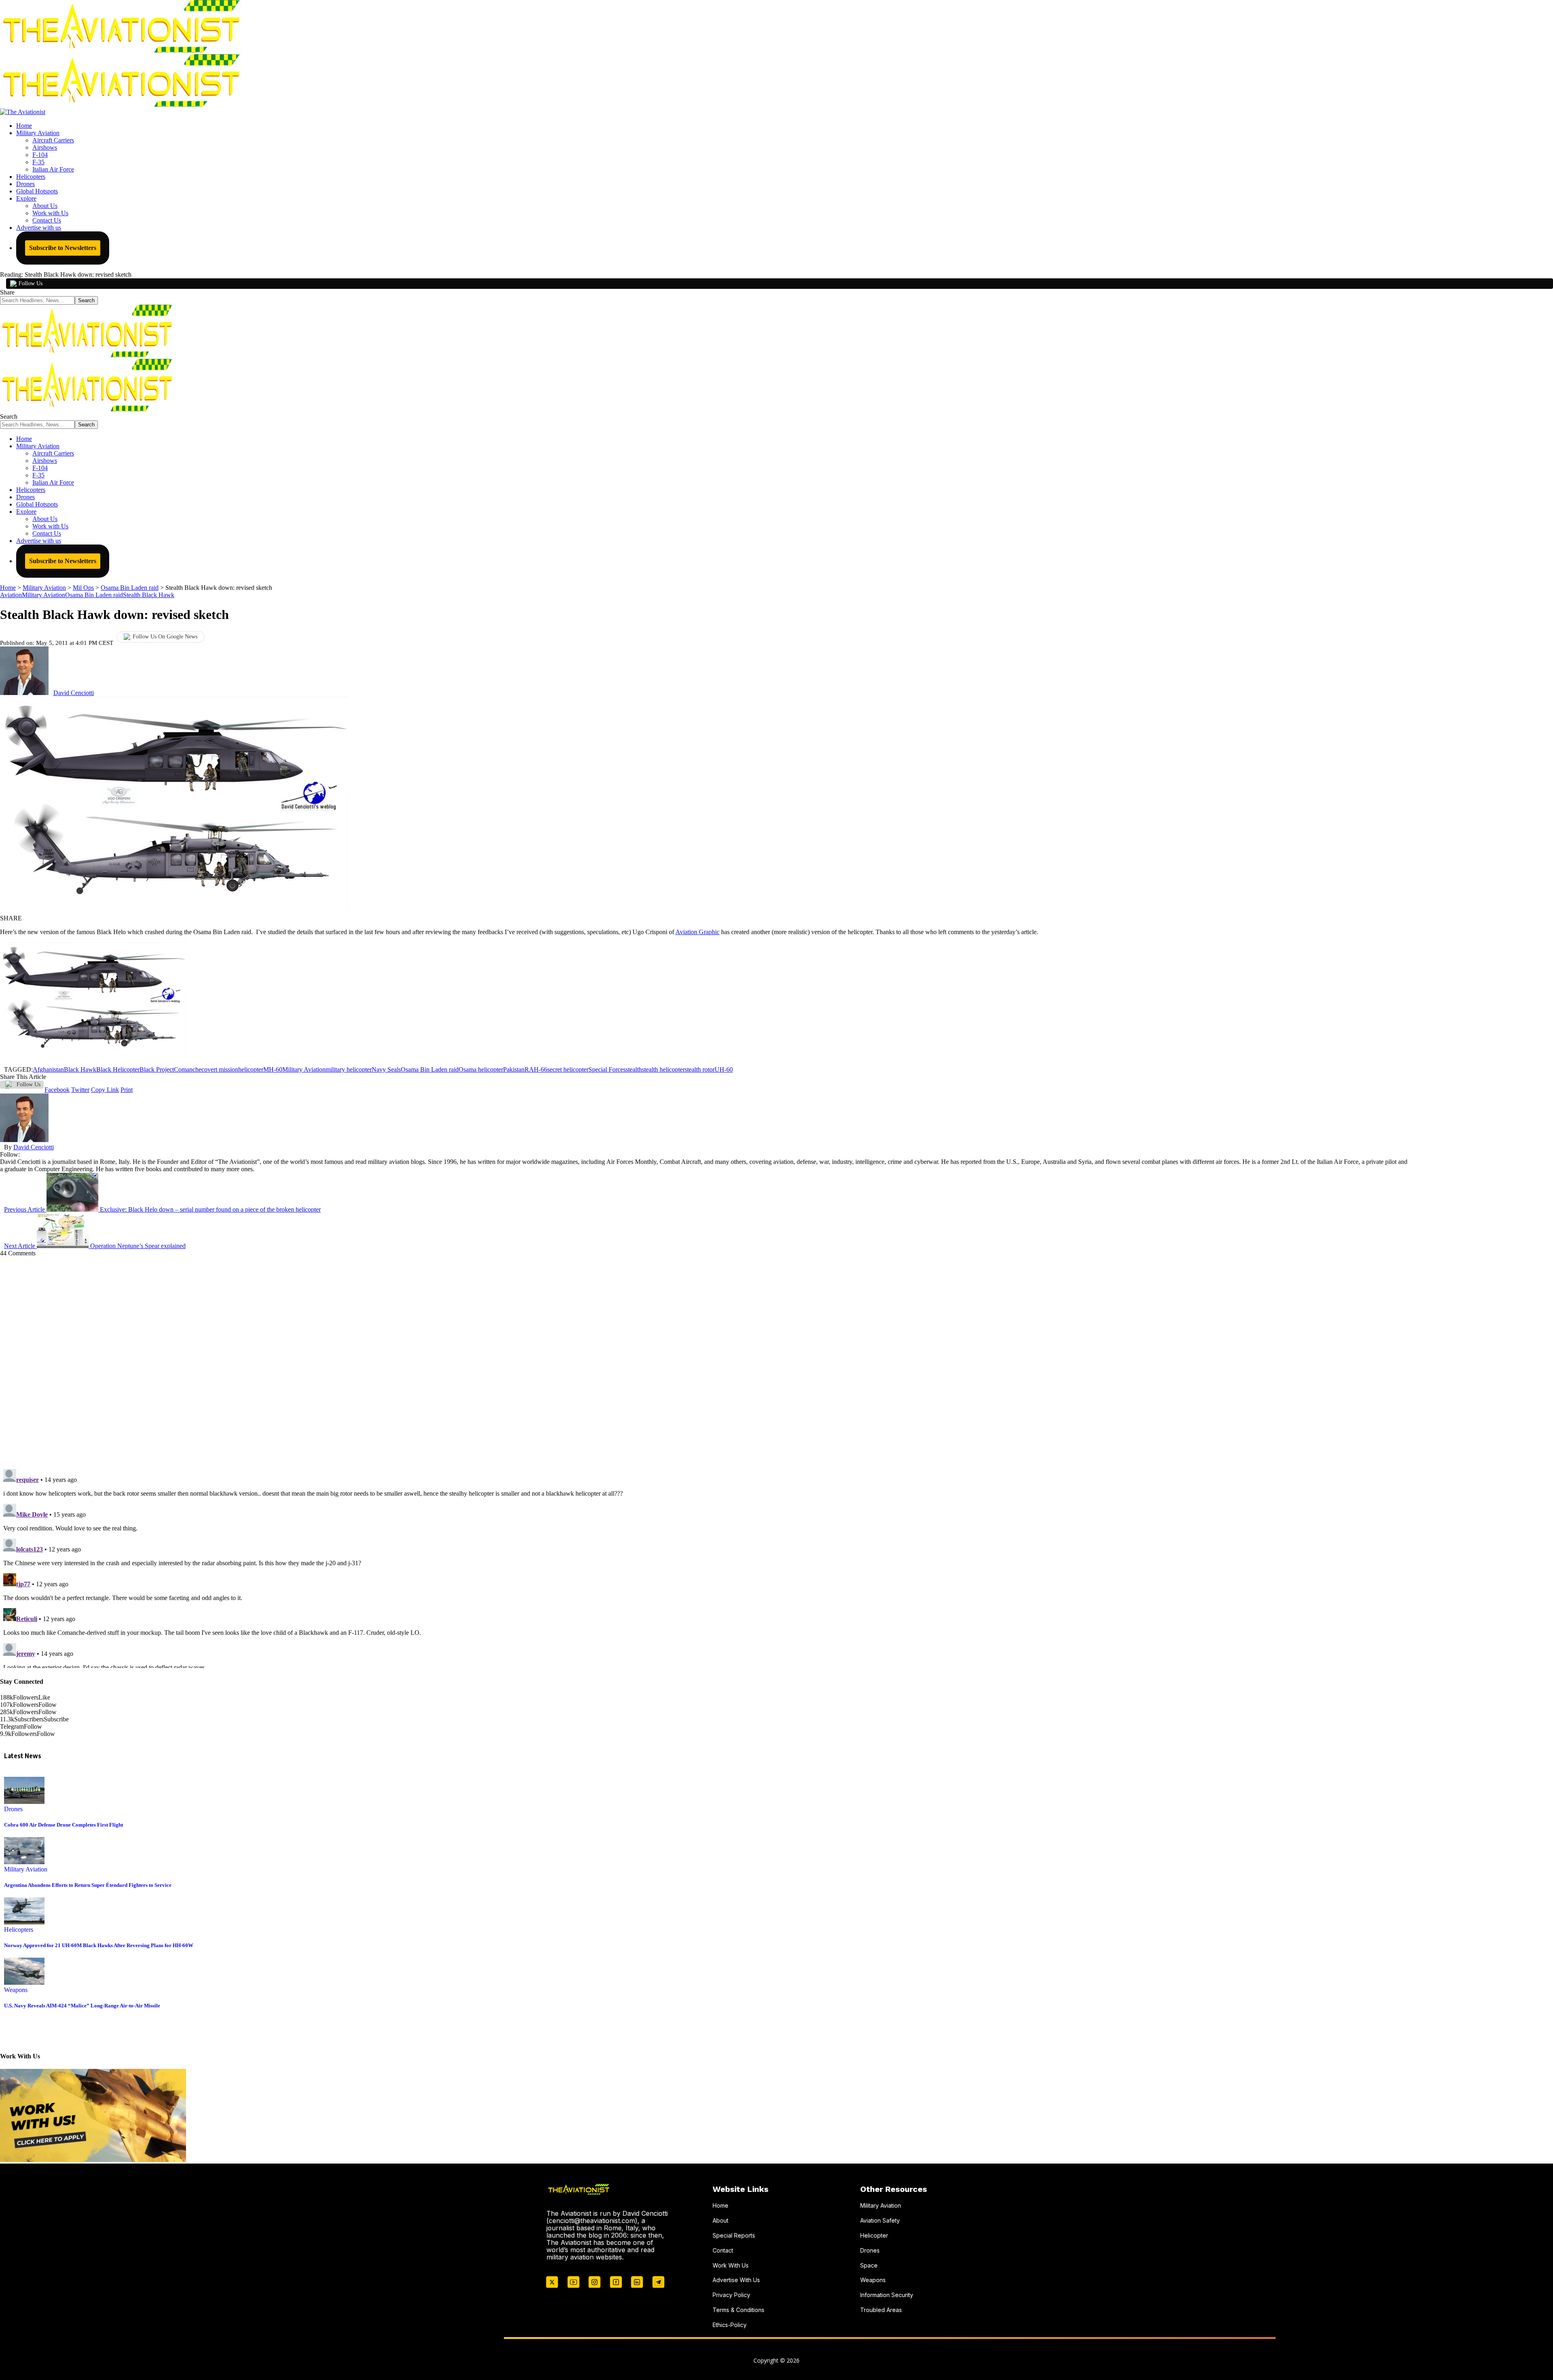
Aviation (11, 595)
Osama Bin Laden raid (94, 595)
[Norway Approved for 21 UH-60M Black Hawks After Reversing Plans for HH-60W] (24, 1922)
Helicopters (19, 1930)
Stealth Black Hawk (149, 595)
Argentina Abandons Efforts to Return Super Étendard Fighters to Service (88, 1885)
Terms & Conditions (738, 2310)
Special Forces (607, 1069)
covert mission (220, 1069)
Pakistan (514, 1069)
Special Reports (734, 2235)
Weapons (16, 1990)
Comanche (188, 1069)
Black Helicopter (118, 1069)
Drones (13, 1809)
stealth (634, 1069)
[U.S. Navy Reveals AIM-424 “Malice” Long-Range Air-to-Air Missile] (24, 1983)
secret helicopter (568, 1069)
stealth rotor (700, 1069)
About (720, 2220)
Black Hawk (80, 1069)
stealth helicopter (663, 1069)
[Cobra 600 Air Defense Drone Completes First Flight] (24, 1802)
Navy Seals (386, 1069)
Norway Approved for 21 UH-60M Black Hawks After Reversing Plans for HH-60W (99, 1945)
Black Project (157, 1069)
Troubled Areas (881, 2310)
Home (720, 2205)
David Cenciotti (74, 693)
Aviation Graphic (697, 932)
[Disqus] (704, 1358)
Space (869, 2265)
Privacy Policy (731, 2295)
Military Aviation (43, 595)
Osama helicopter (481, 1069)
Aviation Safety (880, 2220)
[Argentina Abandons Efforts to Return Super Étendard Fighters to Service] (24, 1862)
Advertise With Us (736, 2280)
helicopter (251, 1069)
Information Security (887, 2295)
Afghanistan (48, 1069)
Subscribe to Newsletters (63, 248)
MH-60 (273, 1069)
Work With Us (731, 2265)
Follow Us (31, 283)
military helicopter (349, 1069)
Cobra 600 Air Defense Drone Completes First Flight (63, 1825)
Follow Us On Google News (165, 637)
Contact (723, 2250)
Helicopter (874, 2235)
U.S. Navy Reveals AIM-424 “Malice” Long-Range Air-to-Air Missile (82, 2006)
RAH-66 (536, 1069)
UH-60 (724, 1069)
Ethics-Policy (730, 2325)
